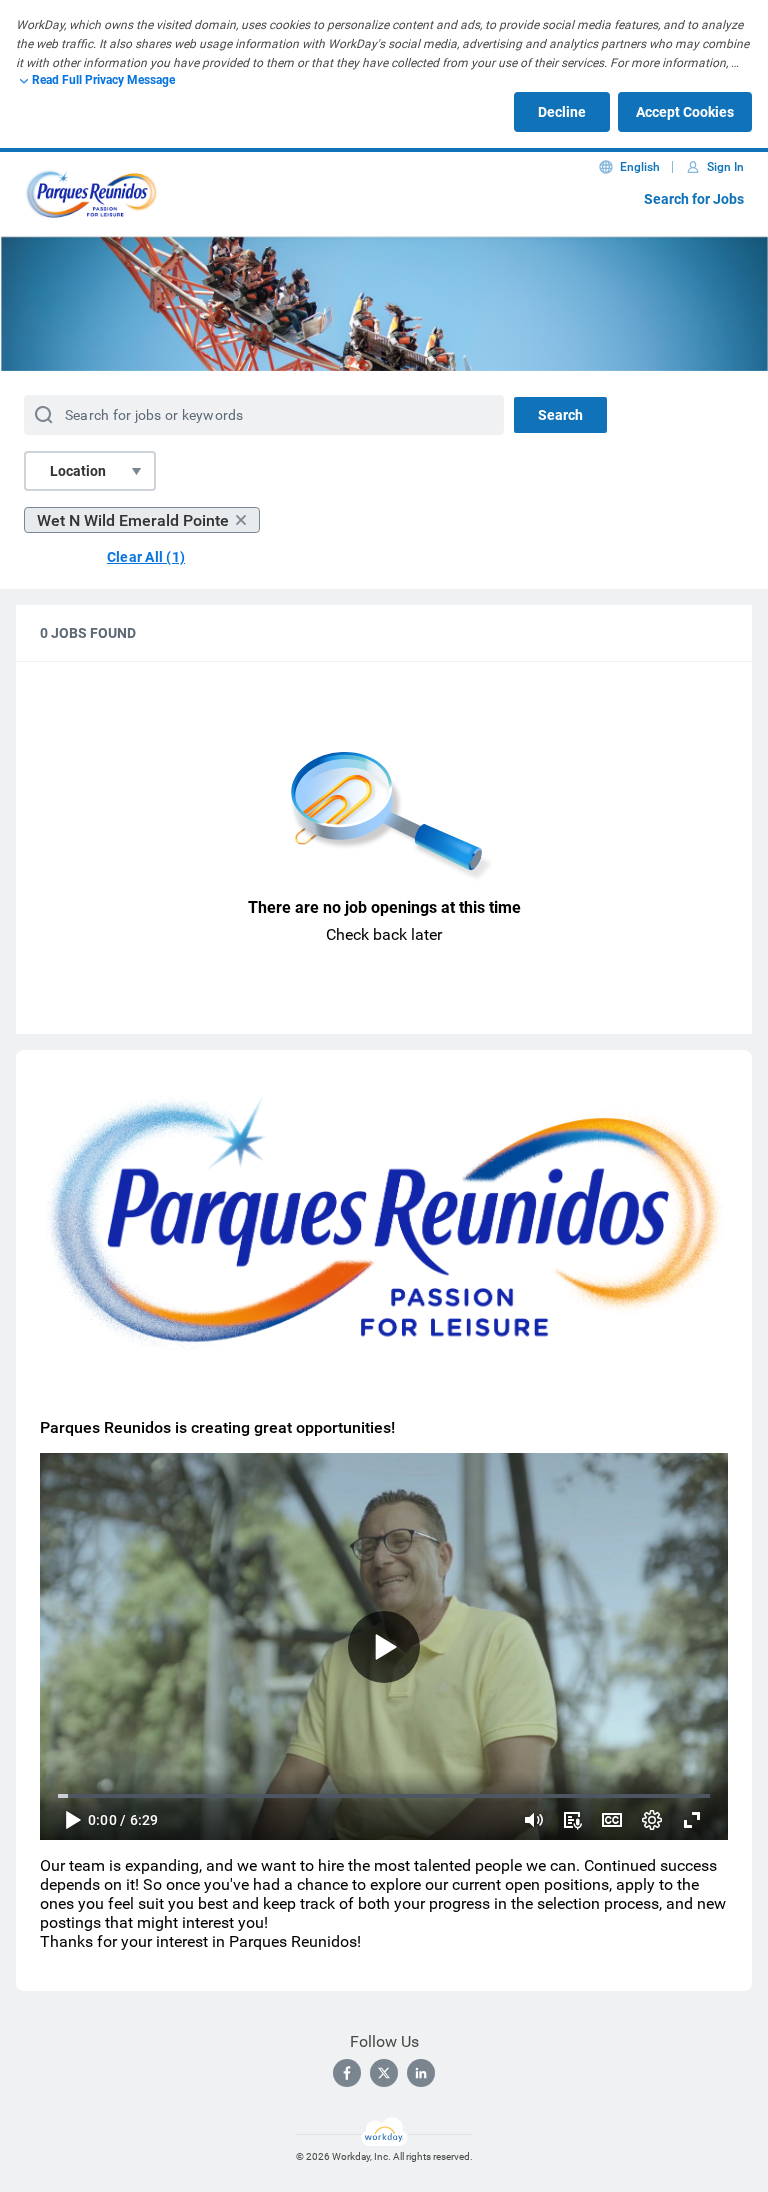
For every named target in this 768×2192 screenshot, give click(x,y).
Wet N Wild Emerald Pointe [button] (133, 520)
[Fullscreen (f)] (692, 1820)
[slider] (534, 1820)
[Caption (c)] (612, 1820)
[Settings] (652, 1820)
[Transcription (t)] (572, 1820)
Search (560, 415)
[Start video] (384, 1646)
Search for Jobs (694, 199)
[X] (384, 2073)
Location (78, 471)
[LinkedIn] (421, 2073)
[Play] (72, 1820)
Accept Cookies (685, 112)
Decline (562, 112)
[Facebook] (347, 2073)
